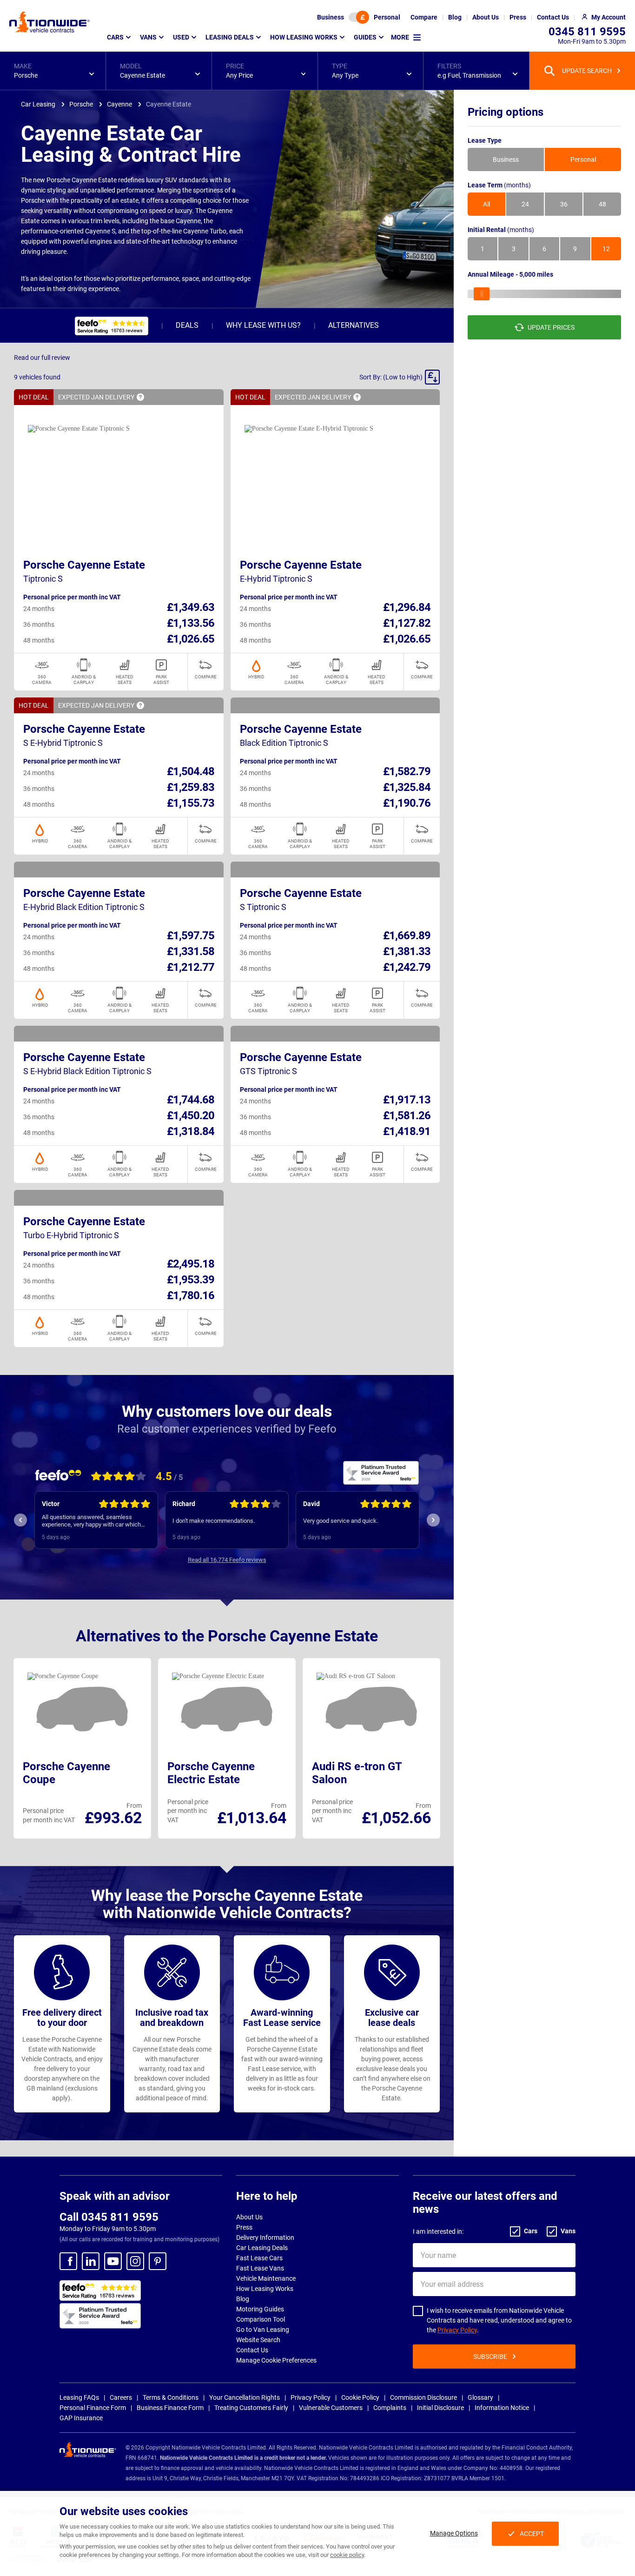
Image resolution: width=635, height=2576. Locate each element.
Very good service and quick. (341, 1521)
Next (433, 1520)
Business (331, 17)
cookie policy (347, 2555)
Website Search (258, 2340)
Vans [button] (148, 37)
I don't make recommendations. (214, 1521)
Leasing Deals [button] (230, 37)
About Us (249, 2217)
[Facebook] (68, 2261)
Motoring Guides (260, 2309)
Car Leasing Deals (262, 2248)
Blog (243, 2299)
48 (602, 204)
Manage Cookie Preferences (276, 2360)
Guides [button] (365, 37)
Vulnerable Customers (331, 2408)
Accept (532, 2534)
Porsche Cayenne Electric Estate (211, 1773)
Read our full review (42, 358)
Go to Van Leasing (263, 2330)
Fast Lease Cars (259, 2258)
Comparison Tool (261, 2319)
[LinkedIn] (91, 2261)
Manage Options (454, 2533)
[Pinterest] (158, 2261)
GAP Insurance (81, 2418)
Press (244, 2227)
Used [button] (181, 37)
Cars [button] (115, 37)
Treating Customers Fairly (251, 2408)
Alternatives (354, 325)
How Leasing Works (265, 2289)
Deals (187, 325)
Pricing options (506, 112)
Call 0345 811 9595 (109, 2217)
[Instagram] (135, 2261)
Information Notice (502, 2408)
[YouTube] (113, 2261)
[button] (53, 71)
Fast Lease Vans (260, 2268)
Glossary (480, 2397)
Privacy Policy (457, 2330)
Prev (20, 1520)
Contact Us (252, 2350)
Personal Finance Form (93, 2408)
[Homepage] (50, 22)
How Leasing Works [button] (304, 37)
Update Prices (551, 327)
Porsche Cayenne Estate (84, 565)
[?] (140, 397)
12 (606, 249)
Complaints (390, 2408)
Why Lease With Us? (263, 325)
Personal (387, 17)
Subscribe (490, 2357)
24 (525, 204)
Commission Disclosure (423, 2397)
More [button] (400, 37)
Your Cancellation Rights (245, 2397)
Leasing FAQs (79, 2397)
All (486, 204)
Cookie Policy (360, 2397)
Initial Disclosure (440, 2408)
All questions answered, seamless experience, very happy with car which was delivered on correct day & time (91, 1521)
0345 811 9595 (587, 32)
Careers (121, 2397)
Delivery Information (265, 2237)
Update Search (587, 71)
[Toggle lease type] (359, 17)
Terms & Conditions (171, 2397)
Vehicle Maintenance (266, 2278)
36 (564, 204)
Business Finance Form (170, 2408)
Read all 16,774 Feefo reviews (227, 1560)
